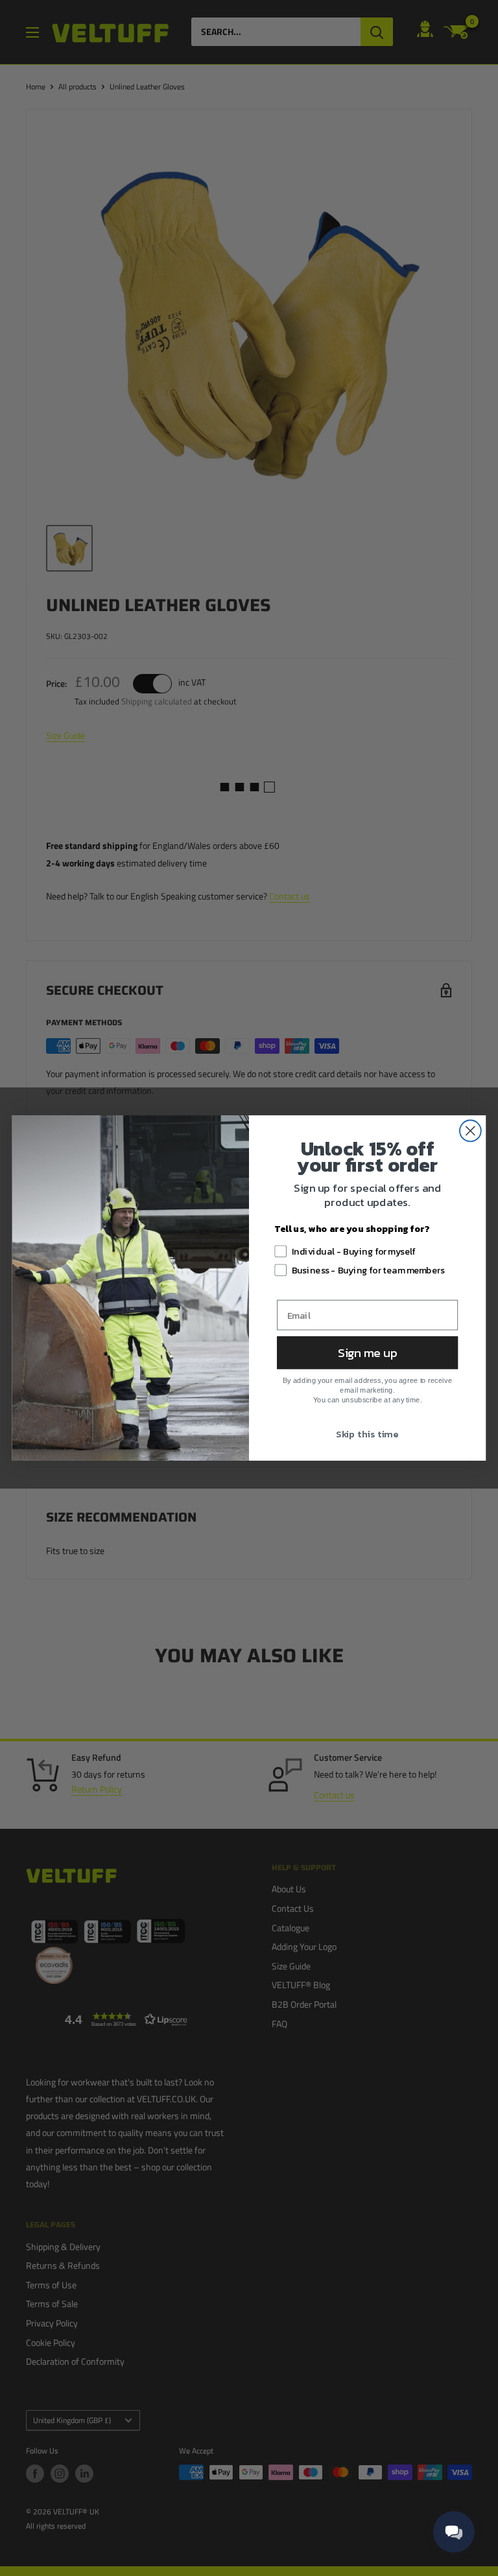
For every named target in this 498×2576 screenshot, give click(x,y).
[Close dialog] (470, 1131)
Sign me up (367, 1352)
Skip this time (367, 1434)
